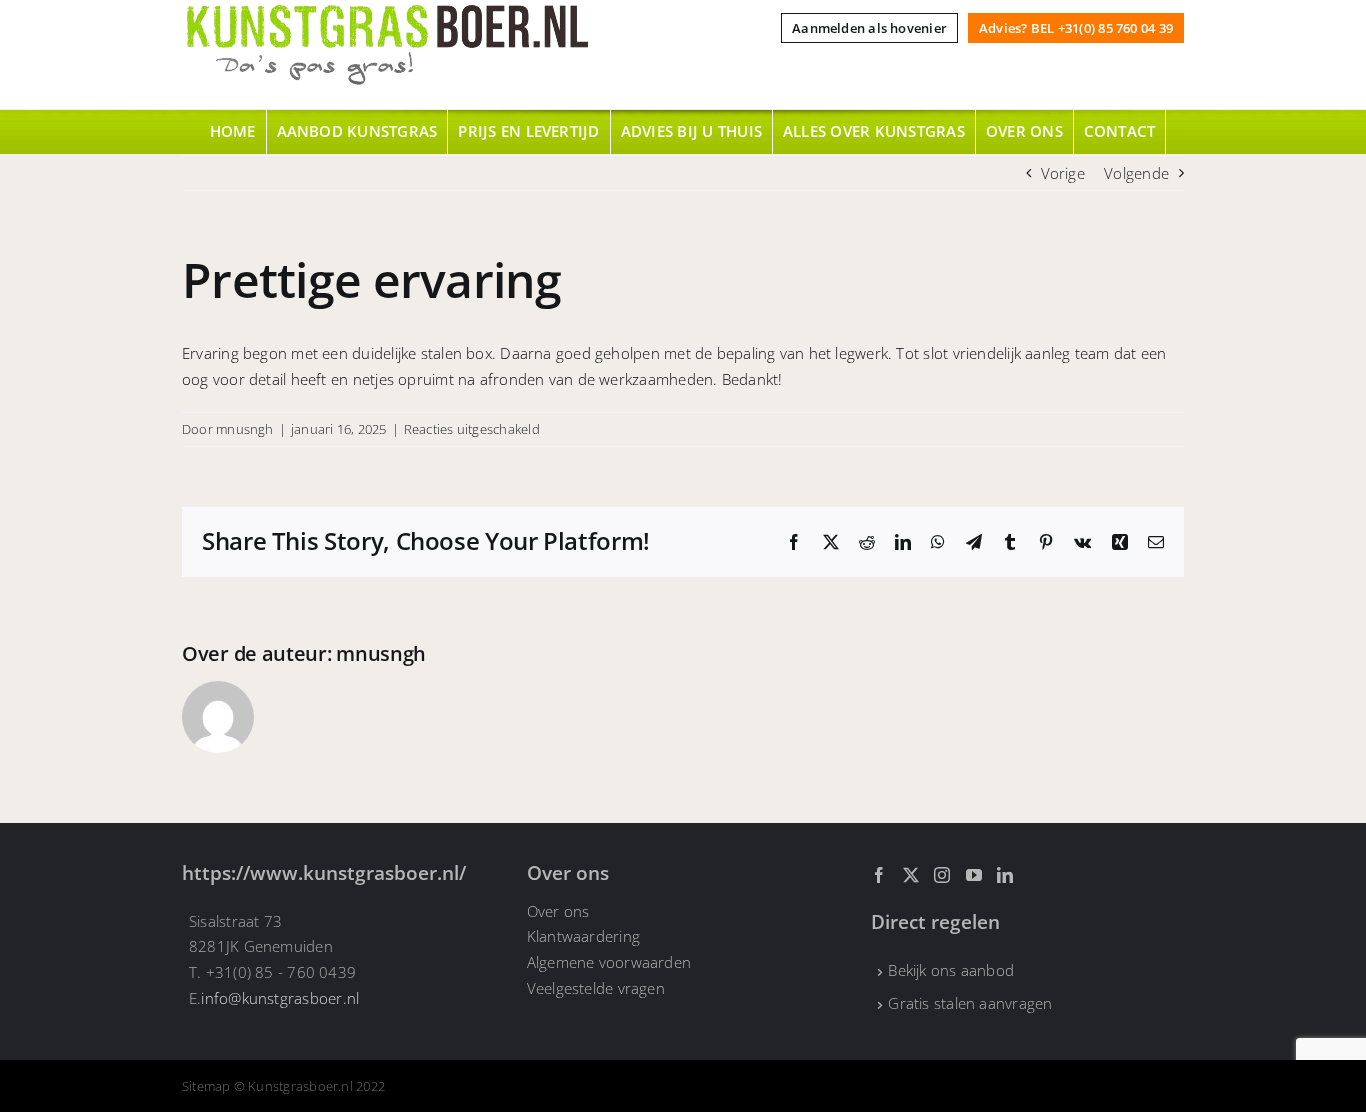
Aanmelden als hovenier (869, 28)
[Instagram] (942, 875)
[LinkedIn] (1005, 875)
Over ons (558, 911)
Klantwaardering (583, 936)
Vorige (1063, 173)
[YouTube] (974, 875)
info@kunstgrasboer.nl (280, 998)
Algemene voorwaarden (609, 962)
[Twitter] (911, 875)
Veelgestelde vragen (596, 988)
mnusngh (245, 429)
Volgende (1136, 173)
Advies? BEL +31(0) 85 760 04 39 (1076, 28)
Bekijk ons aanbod (951, 970)
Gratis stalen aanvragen (970, 1003)
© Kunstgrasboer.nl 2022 (309, 1086)
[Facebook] (879, 875)
